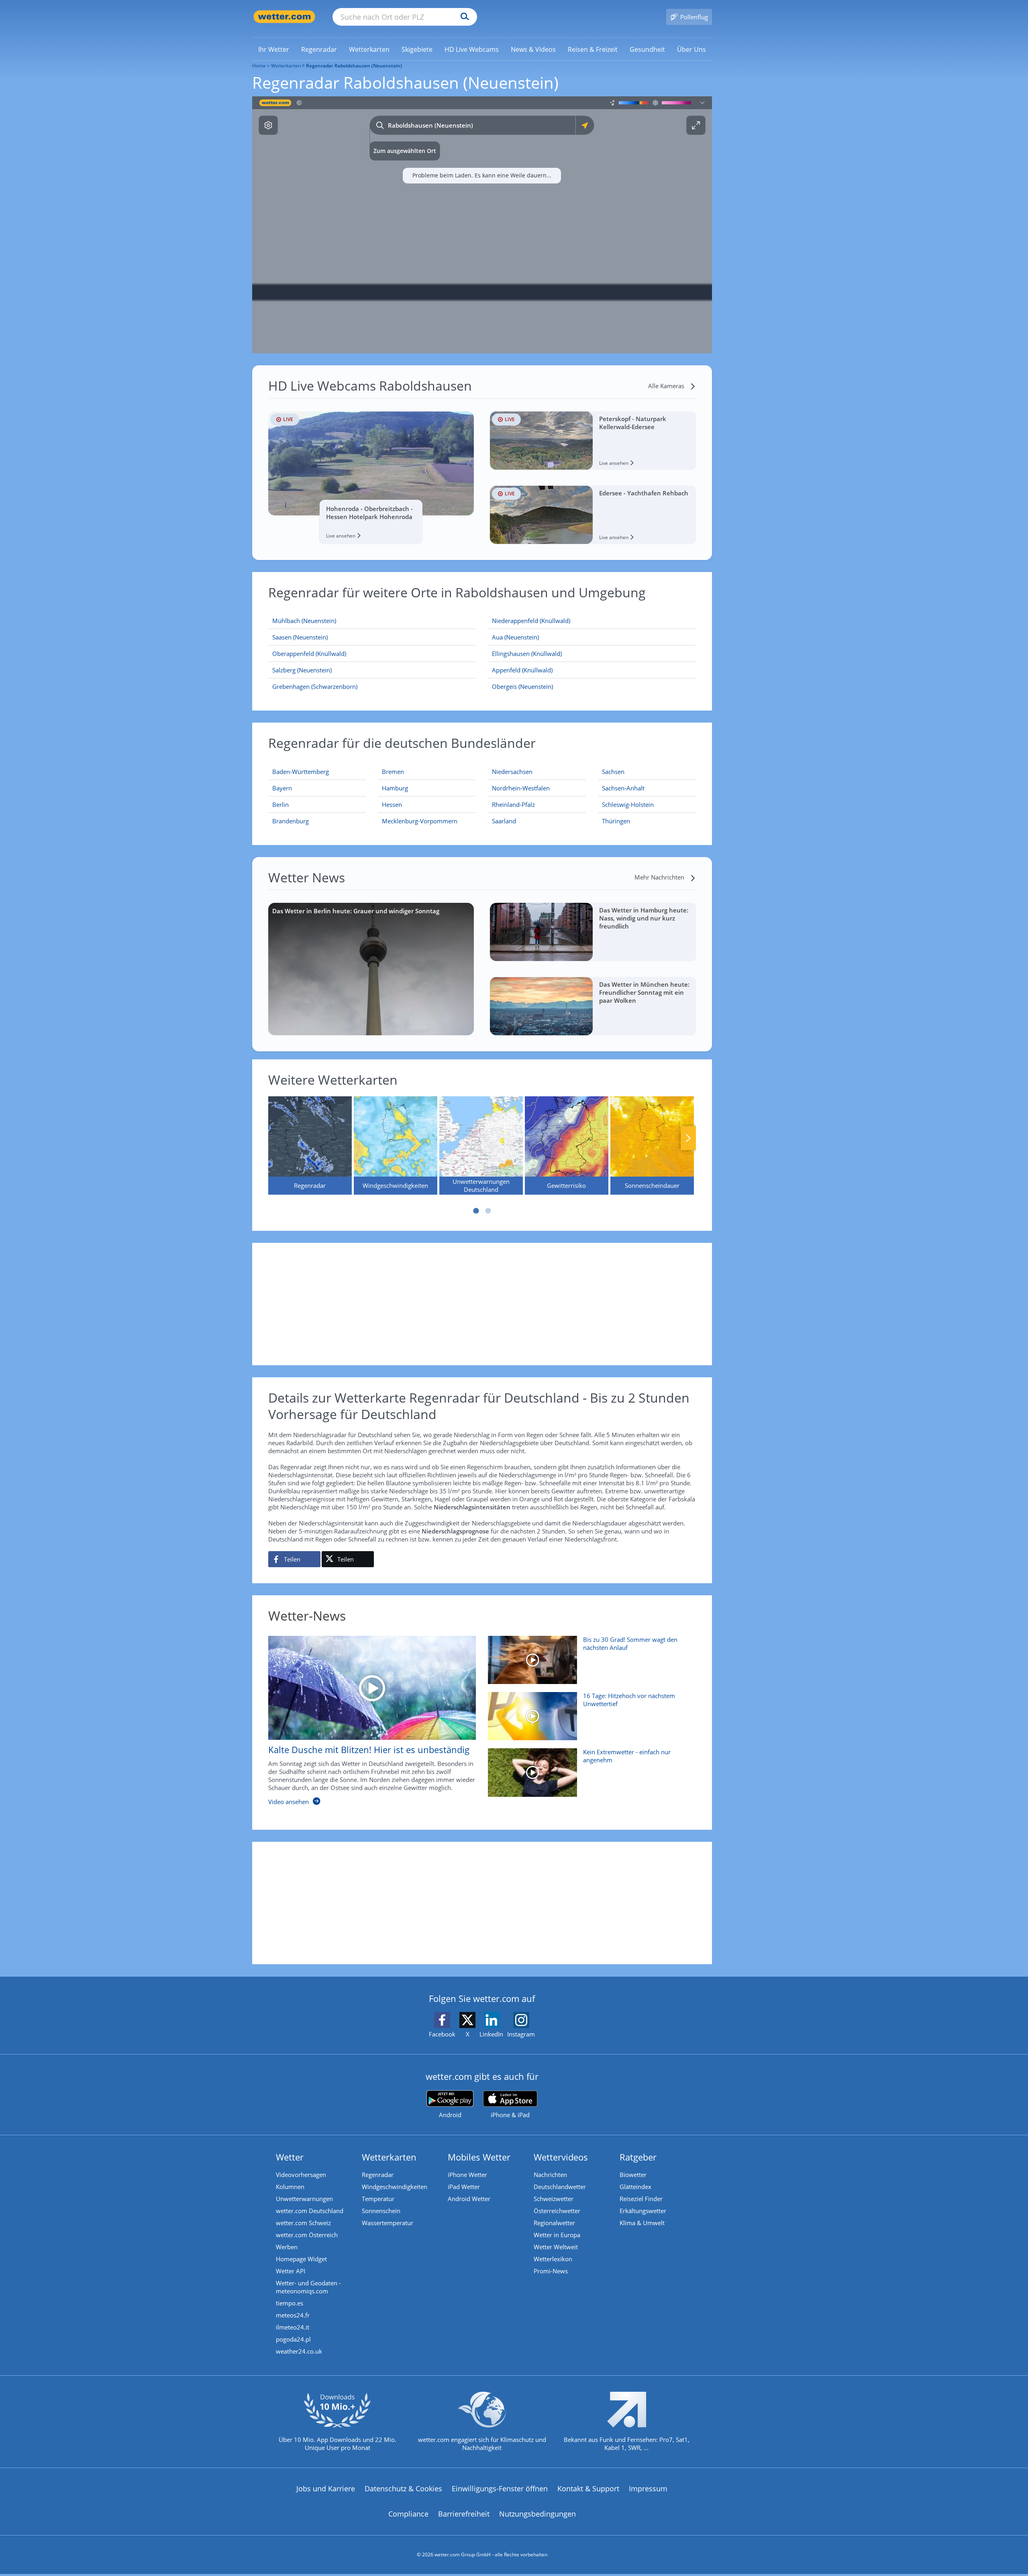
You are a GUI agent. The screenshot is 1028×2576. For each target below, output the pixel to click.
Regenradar (378, 2175)
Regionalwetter (554, 2223)
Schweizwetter (554, 2199)
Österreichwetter (557, 2211)
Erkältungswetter (643, 2211)
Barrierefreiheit (464, 2514)
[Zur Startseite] (284, 17)
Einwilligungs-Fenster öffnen (500, 2488)
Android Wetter (469, 2199)
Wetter (290, 2157)
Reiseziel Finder (641, 2199)
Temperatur (378, 2199)
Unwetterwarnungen (304, 2199)
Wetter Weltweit (556, 2247)
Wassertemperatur (388, 2223)
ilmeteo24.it (293, 2327)
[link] (274, 49)
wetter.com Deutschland (310, 2211)
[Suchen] (463, 17)
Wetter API (291, 2271)
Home (259, 66)
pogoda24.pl (293, 2339)
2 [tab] (488, 1211)
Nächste (688, 1138)
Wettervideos (561, 2157)
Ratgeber (638, 2157)
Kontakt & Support (588, 2488)
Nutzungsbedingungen (537, 2514)
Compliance (408, 2514)
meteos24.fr (293, 2315)
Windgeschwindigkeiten (395, 2187)
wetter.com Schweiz (303, 2223)
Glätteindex (635, 2187)
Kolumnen (290, 2187)
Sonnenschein (381, 2211)
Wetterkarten (286, 66)
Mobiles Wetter (479, 2157)
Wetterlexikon (553, 2259)
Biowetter (633, 2175)
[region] (482, 225)
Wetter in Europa (557, 2235)
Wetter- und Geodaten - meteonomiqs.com (308, 2287)
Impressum (648, 2488)
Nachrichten (550, 2175)
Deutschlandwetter (560, 2187)
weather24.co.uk (299, 2351)
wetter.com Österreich (307, 2235)
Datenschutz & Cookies (403, 2488)
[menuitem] (274, 49)
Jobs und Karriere (326, 2488)
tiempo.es (290, 2303)
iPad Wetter (464, 2187)
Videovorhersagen (301, 2175)
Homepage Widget (301, 2259)
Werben (287, 2247)
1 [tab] (476, 1211)
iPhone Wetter (467, 2175)
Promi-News (551, 2271)
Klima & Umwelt (642, 2223)
